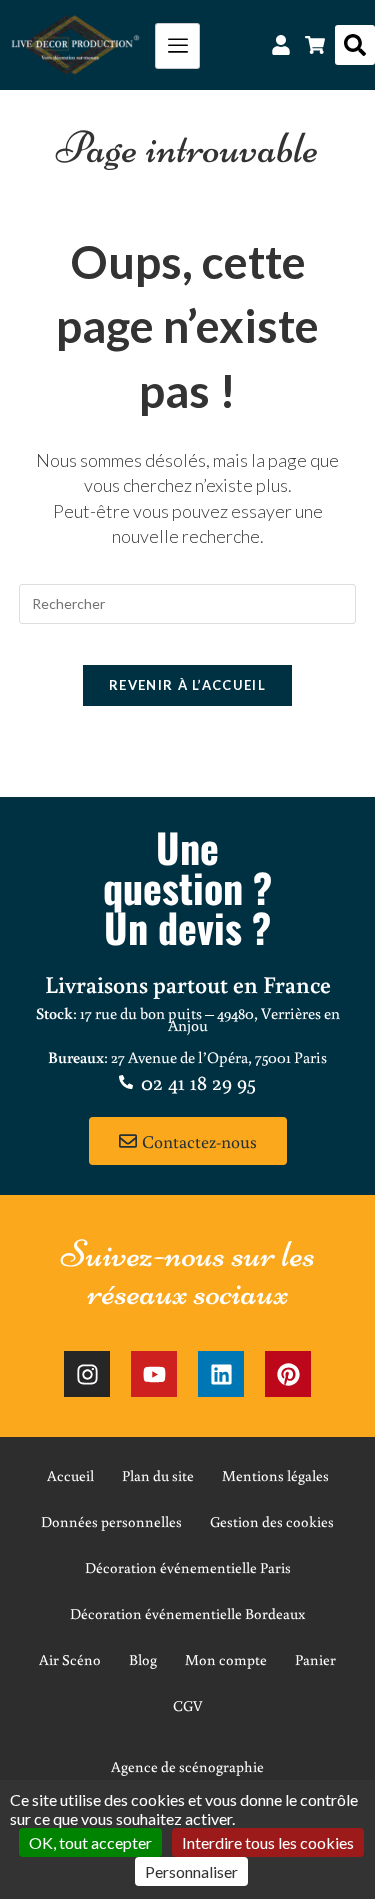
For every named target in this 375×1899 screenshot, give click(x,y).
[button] (355, 45)
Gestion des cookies (272, 1521)
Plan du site (158, 1475)
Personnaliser (191, 1871)
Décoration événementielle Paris (188, 1567)
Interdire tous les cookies (268, 1842)
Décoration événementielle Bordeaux (187, 1613)
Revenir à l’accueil (187, 685)
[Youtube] (154, 1374)
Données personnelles (111, 1521)
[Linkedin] (221, 1374)
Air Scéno (70, 1659)
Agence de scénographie (187, 1766)
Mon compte (226, 1659)
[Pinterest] (288, 1374)
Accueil (70, 1475)
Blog (143, 1659)
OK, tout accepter (90, 1842)
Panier (315, 1659)
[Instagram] (87, 1374)
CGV (188, 1705)
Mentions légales (275, 1475)
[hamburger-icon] (177, 46)
